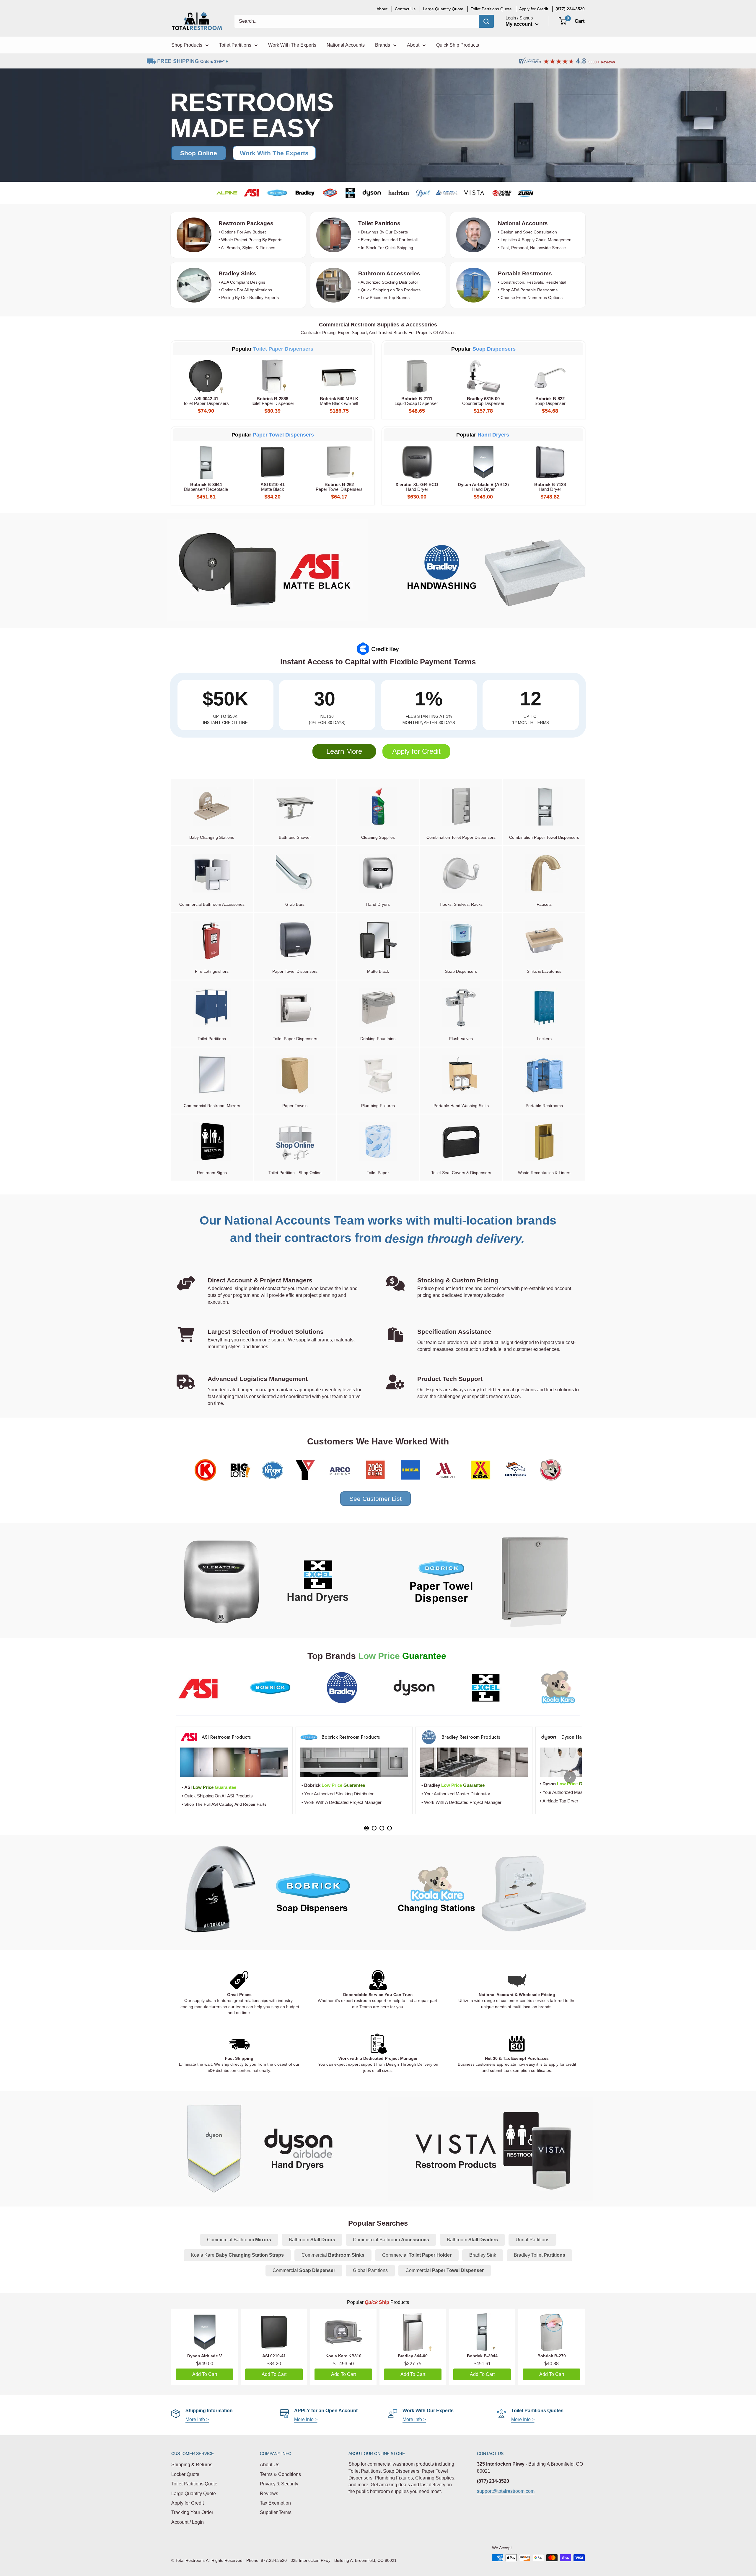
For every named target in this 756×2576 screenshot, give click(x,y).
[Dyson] (266, 2149)
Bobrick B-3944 (482, 2356)
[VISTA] (474, 193)
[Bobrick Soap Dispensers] (266, 1893)
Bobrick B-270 (552, 2356)
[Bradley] (305, 193)
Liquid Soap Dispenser (417, 401)
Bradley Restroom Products (471, 1737)
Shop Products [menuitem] (187, 45)
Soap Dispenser (550, 401)
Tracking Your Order (192, 2512)
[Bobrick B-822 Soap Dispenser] (550, 376)
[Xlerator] (266, 1581)
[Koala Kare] (490, 1893)
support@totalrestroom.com (506, 2491)
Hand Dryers (493, 435)
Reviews (269, 2494)
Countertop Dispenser (483, 401)
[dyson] (372, 193)
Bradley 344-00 (413, 2356)
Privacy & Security (279, 2484)
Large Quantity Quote (194, 2494)
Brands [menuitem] (383, 45)
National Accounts (523, 223)
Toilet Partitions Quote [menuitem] (491, 9)
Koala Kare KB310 (343, 2356)
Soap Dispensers (494, 349)
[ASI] (252, 193)
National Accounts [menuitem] (346, 45)
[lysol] (423, 193)
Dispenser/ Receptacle (206, 487)
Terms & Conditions (280, 2474)
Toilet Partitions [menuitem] (235, 45)
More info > (197, 2419)
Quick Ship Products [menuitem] (458, 45)
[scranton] (447, 193)
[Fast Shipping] (239, 2044)
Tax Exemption (275, 2503)
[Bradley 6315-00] (483, 376)
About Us (270, 2465)
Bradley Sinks (237, 273)
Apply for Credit (416, 751)
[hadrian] (398, 193)
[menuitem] (570, 9)
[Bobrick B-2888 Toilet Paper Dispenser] (273, 376)
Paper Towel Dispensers (283, 435)
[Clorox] (330, 193)
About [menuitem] (382, 9)
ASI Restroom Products (226, 1737)
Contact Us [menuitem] (405, 9)
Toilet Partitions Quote (194, 2484)
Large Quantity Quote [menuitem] (443, 9)
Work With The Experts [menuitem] (292, 45)
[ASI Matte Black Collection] (266, 570)
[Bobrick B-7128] (550, 462)
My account (520, 24)
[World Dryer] (502, 193)
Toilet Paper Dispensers (206, 401)
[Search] (486, 21)
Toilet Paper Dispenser (272, 401)
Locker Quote (185, 2474)
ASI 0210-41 (274, 2356)
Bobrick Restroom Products (351, 1737)
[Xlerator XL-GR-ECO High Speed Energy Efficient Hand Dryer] (417, 462)
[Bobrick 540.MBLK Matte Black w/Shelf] (339, 376)
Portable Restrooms (525, 273)
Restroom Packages (247, 223)
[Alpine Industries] (227, 193)
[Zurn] (526, 193)
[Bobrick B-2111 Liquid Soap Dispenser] (417, 376)
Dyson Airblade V (205, 2356)
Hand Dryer (417, 487)
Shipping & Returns (192, 2465)
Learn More (344, 751)
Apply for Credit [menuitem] (534, 9)
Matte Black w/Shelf (339, 401)
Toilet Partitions (379, 223)
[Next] (570, 1777)
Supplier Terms (276, 2512)
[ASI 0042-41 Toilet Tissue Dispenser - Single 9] (206, 376)
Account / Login (188, 2522)
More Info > (306, 2419)
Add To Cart (205, 2374)
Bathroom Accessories (389, 273)
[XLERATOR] (350, 193)
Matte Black (273, 487)
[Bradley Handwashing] (490, 570)
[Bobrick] (277, 193)
